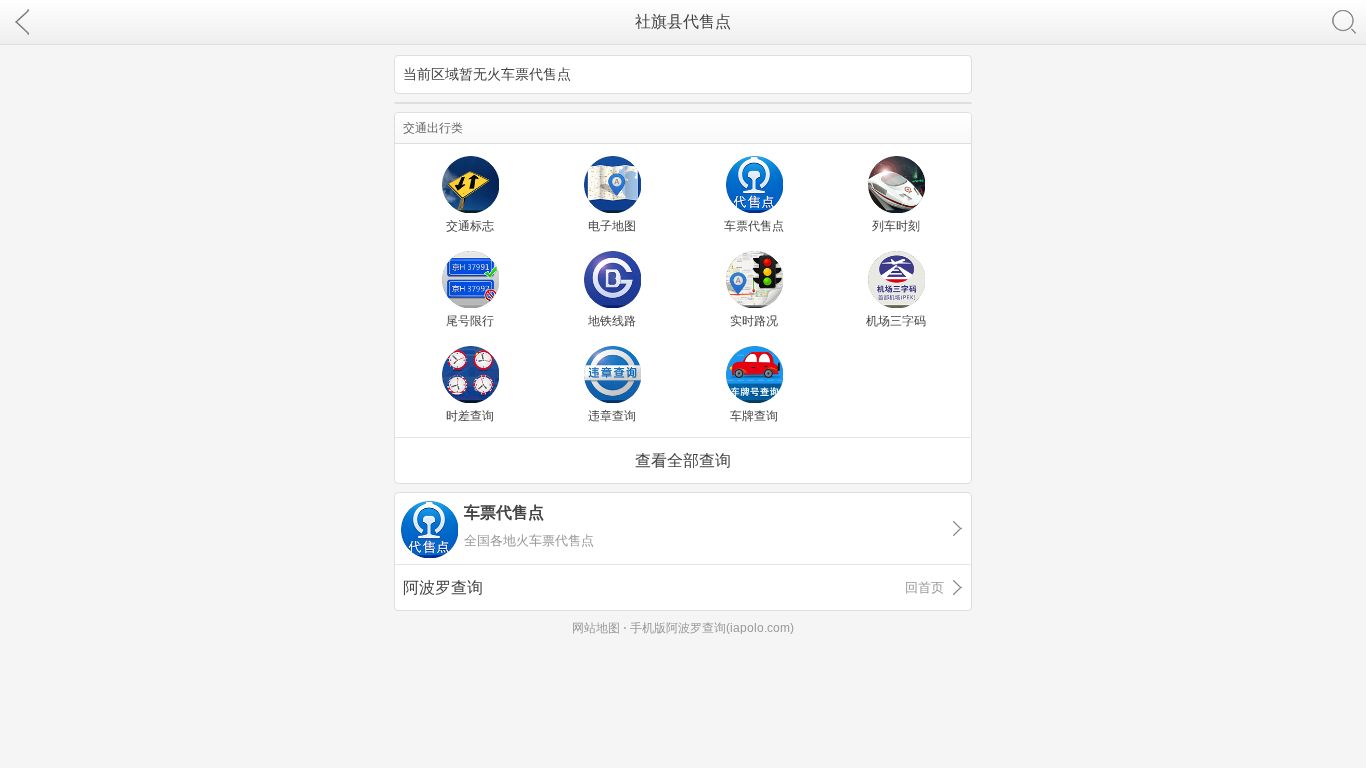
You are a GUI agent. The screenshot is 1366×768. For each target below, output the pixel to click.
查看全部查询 (683, 460)
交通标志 (470, 226)
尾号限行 (470, 321)
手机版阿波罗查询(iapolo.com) (712, 628)
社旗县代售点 (683, 21)
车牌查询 (754, 416)
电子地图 (612, 226)
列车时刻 (896, 226)
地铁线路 (612, 321)
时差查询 (470, 416)
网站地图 (596, 628)
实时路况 (754, 321)
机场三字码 (896, 321)
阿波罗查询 (673, 587)
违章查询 (612, 416)
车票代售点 (754, 226)
